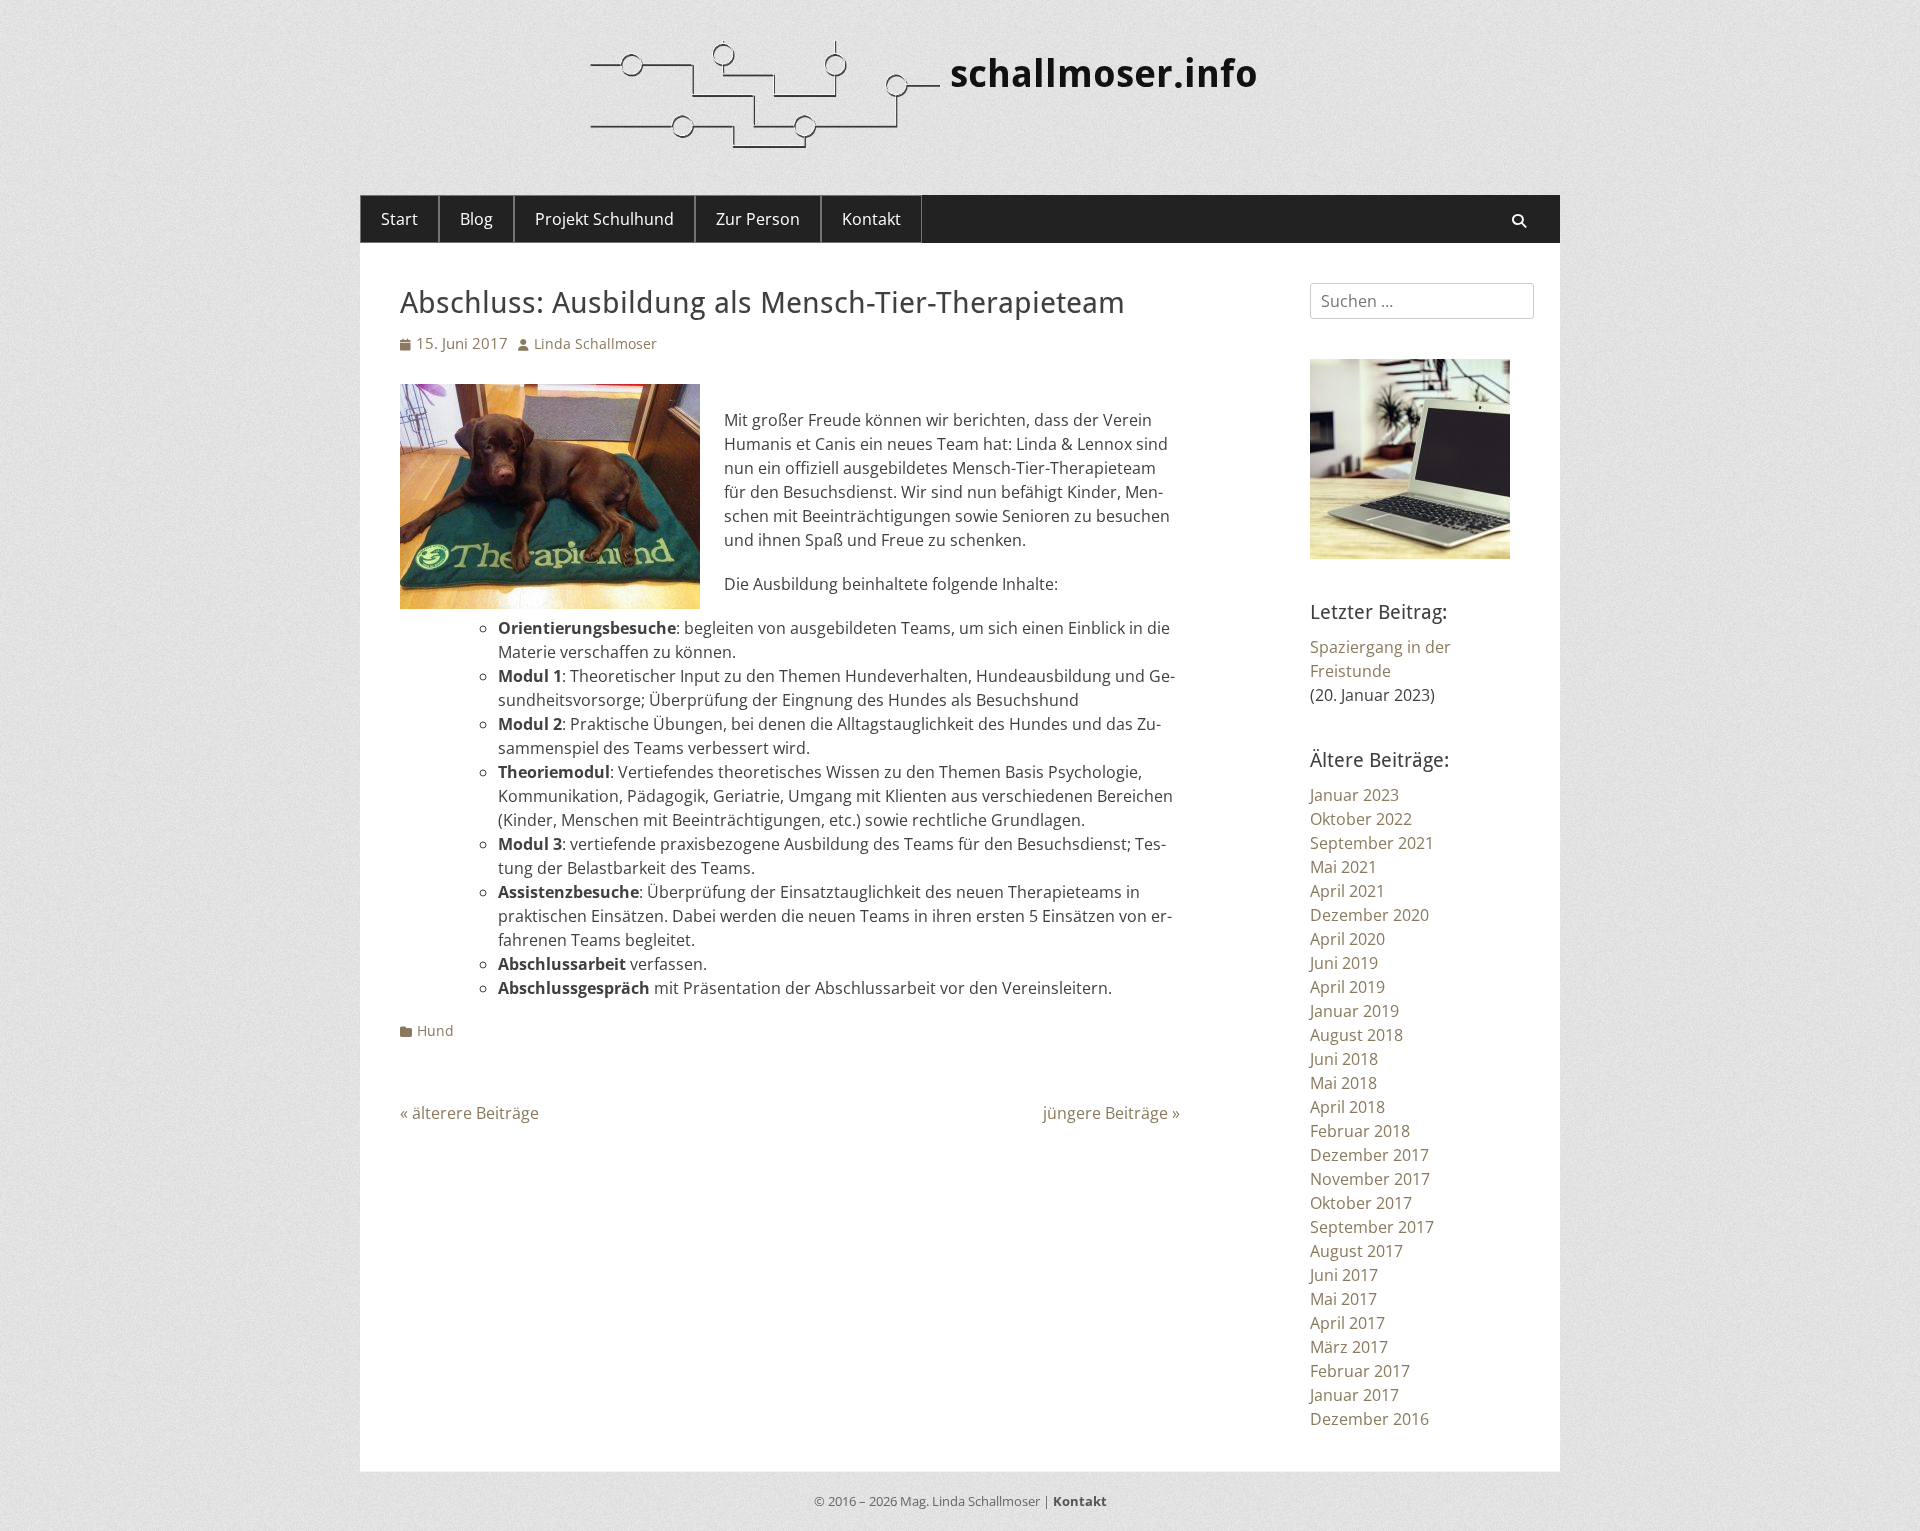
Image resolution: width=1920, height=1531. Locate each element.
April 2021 (1347, 891)
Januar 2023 (1354, 795)
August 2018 (1356, 1035)
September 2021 (1372, 843)
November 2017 (1370, 1179)
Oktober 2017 (1361, 1203)
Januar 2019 (1354, 1011)
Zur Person (758, 219)
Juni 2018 (1344, 1059)
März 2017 (1349, 1347)
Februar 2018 (1360, 1131)
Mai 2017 (1343, 1299)
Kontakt (871, 219)
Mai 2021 (1343, 867)
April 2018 (1347, 1107)
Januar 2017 (1354, 1395)
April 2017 (1347, 1323)
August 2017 (1356, 1251)
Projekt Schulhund (604, 219)
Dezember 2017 (1369, 1155)
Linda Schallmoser (595, 343)
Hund (435, 1030)
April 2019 (1347, 987)
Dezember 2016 (1369, 1419)
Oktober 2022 (1361, 819)
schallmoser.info (1104, 74)
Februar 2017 (1360, 1371)
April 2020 (1347, 939)
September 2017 (1372, 1227)
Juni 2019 (1344, 963)
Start (399, 219)
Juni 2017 (1344, 1275)
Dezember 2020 (1369, 915)
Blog (476, 219)
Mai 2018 (1343, 1083)
